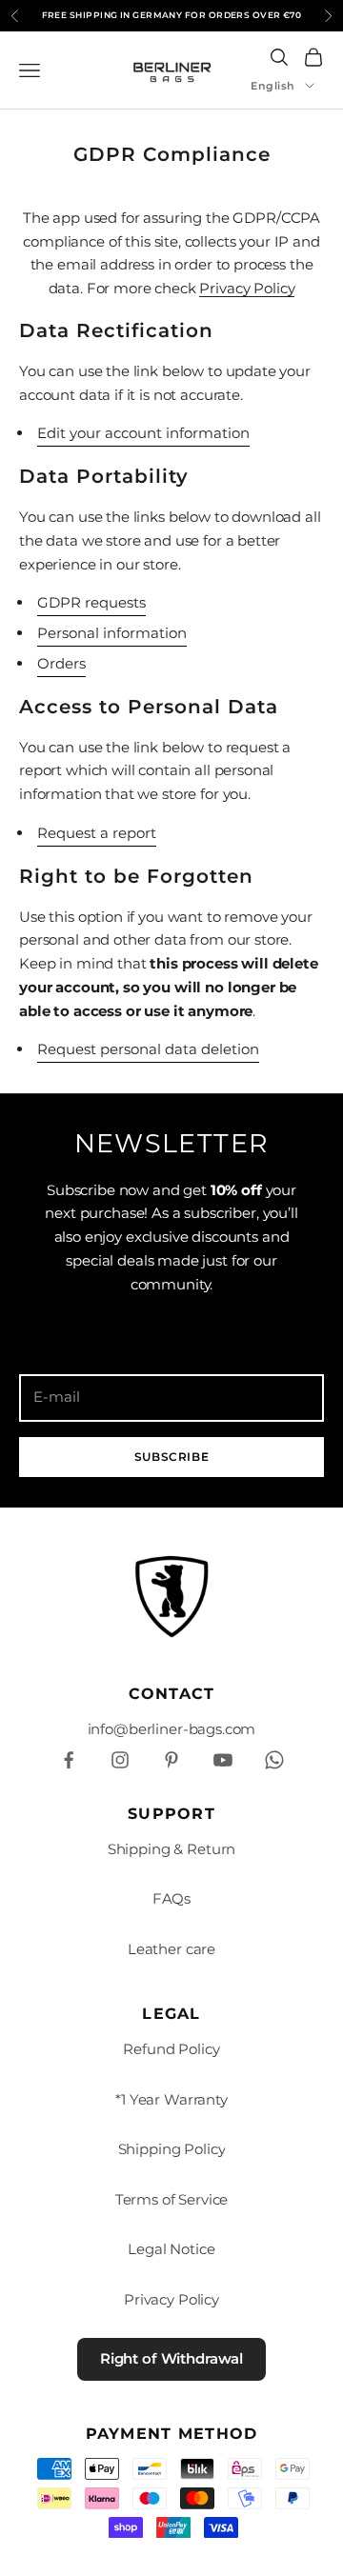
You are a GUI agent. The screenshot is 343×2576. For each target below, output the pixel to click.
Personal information (112, 633)
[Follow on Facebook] (69, 1760)
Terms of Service (172, 2199)
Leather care (171, 1949)
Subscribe (171, 1457)
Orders (61, 663)
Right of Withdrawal (171, 2358)
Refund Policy (171, 2049)
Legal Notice (171, 2249)
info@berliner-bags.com (172, 1729)
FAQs (171, 1898)
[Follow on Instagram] (120, 1760)
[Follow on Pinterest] (171, 1760)
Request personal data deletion (148, 1049)
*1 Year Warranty (171, 2099)
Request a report (97, 833)
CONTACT (172, 1694)
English (273, 86)
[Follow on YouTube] (223, 1760)
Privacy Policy (247, 288)
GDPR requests (91, 602)
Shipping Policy (172, 2149)
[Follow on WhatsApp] (274, 1760)
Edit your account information (143, 433)
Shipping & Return (171, 1849)
